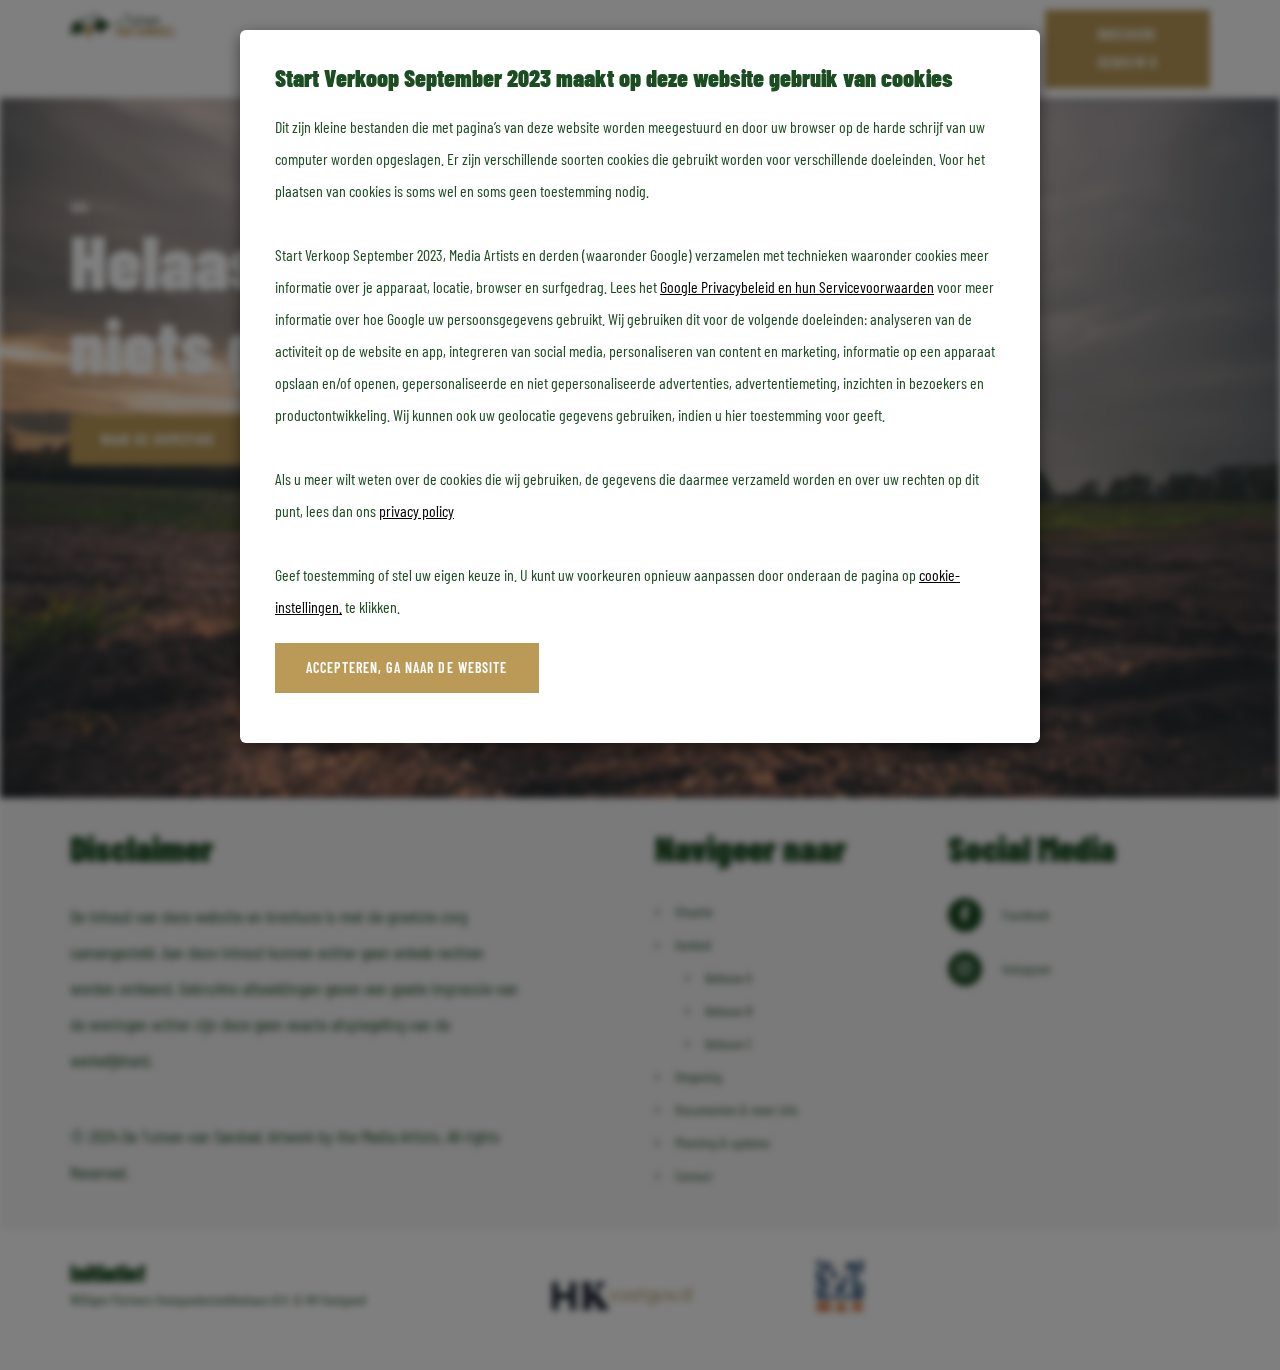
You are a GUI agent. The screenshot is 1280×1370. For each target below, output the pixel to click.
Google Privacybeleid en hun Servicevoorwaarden (797, 286)
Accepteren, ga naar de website (407, 667)
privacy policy (416, 510)
